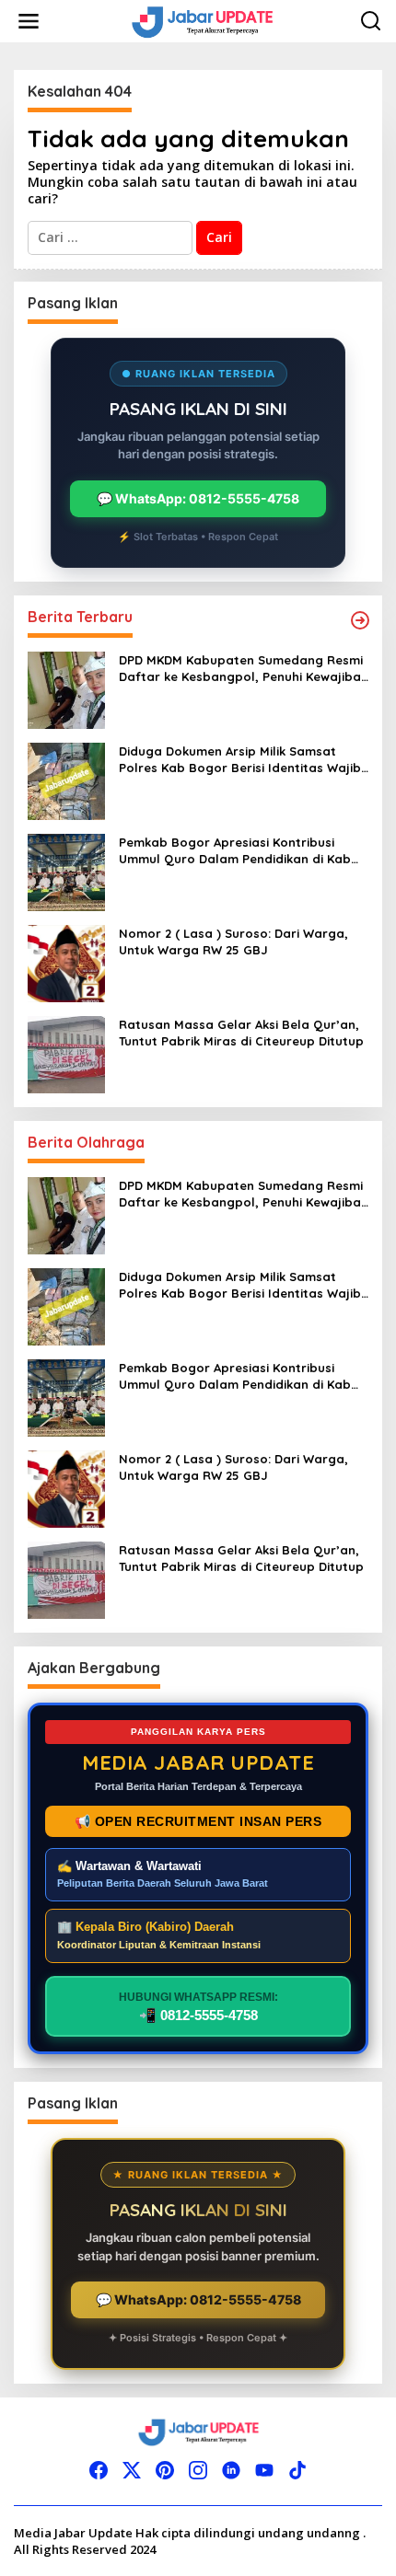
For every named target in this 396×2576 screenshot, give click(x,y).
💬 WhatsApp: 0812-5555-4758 (198, 498)
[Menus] (29, 21)
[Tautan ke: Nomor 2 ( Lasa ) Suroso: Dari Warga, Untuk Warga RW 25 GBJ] (66, 962)
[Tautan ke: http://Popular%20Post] (360, 620)
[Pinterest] (165, 2470)
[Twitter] (132, 2470)
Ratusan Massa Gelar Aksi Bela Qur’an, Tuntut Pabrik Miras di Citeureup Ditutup (241, 1033)
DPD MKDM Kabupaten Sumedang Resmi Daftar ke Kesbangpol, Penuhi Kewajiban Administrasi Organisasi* (244, 669)
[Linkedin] (231, 2470)
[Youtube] (264, 2470)
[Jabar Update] (202, 20)
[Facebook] (99, 2470)
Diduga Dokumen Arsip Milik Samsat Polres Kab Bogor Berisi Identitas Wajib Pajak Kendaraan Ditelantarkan (240, 760)
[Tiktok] (297, 2470)
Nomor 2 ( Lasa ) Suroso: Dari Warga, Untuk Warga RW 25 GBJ (233, 941)
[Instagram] (198, 2470)
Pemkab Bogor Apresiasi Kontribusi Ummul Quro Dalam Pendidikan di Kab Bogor (235, 851)
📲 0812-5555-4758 (198, 2007)
